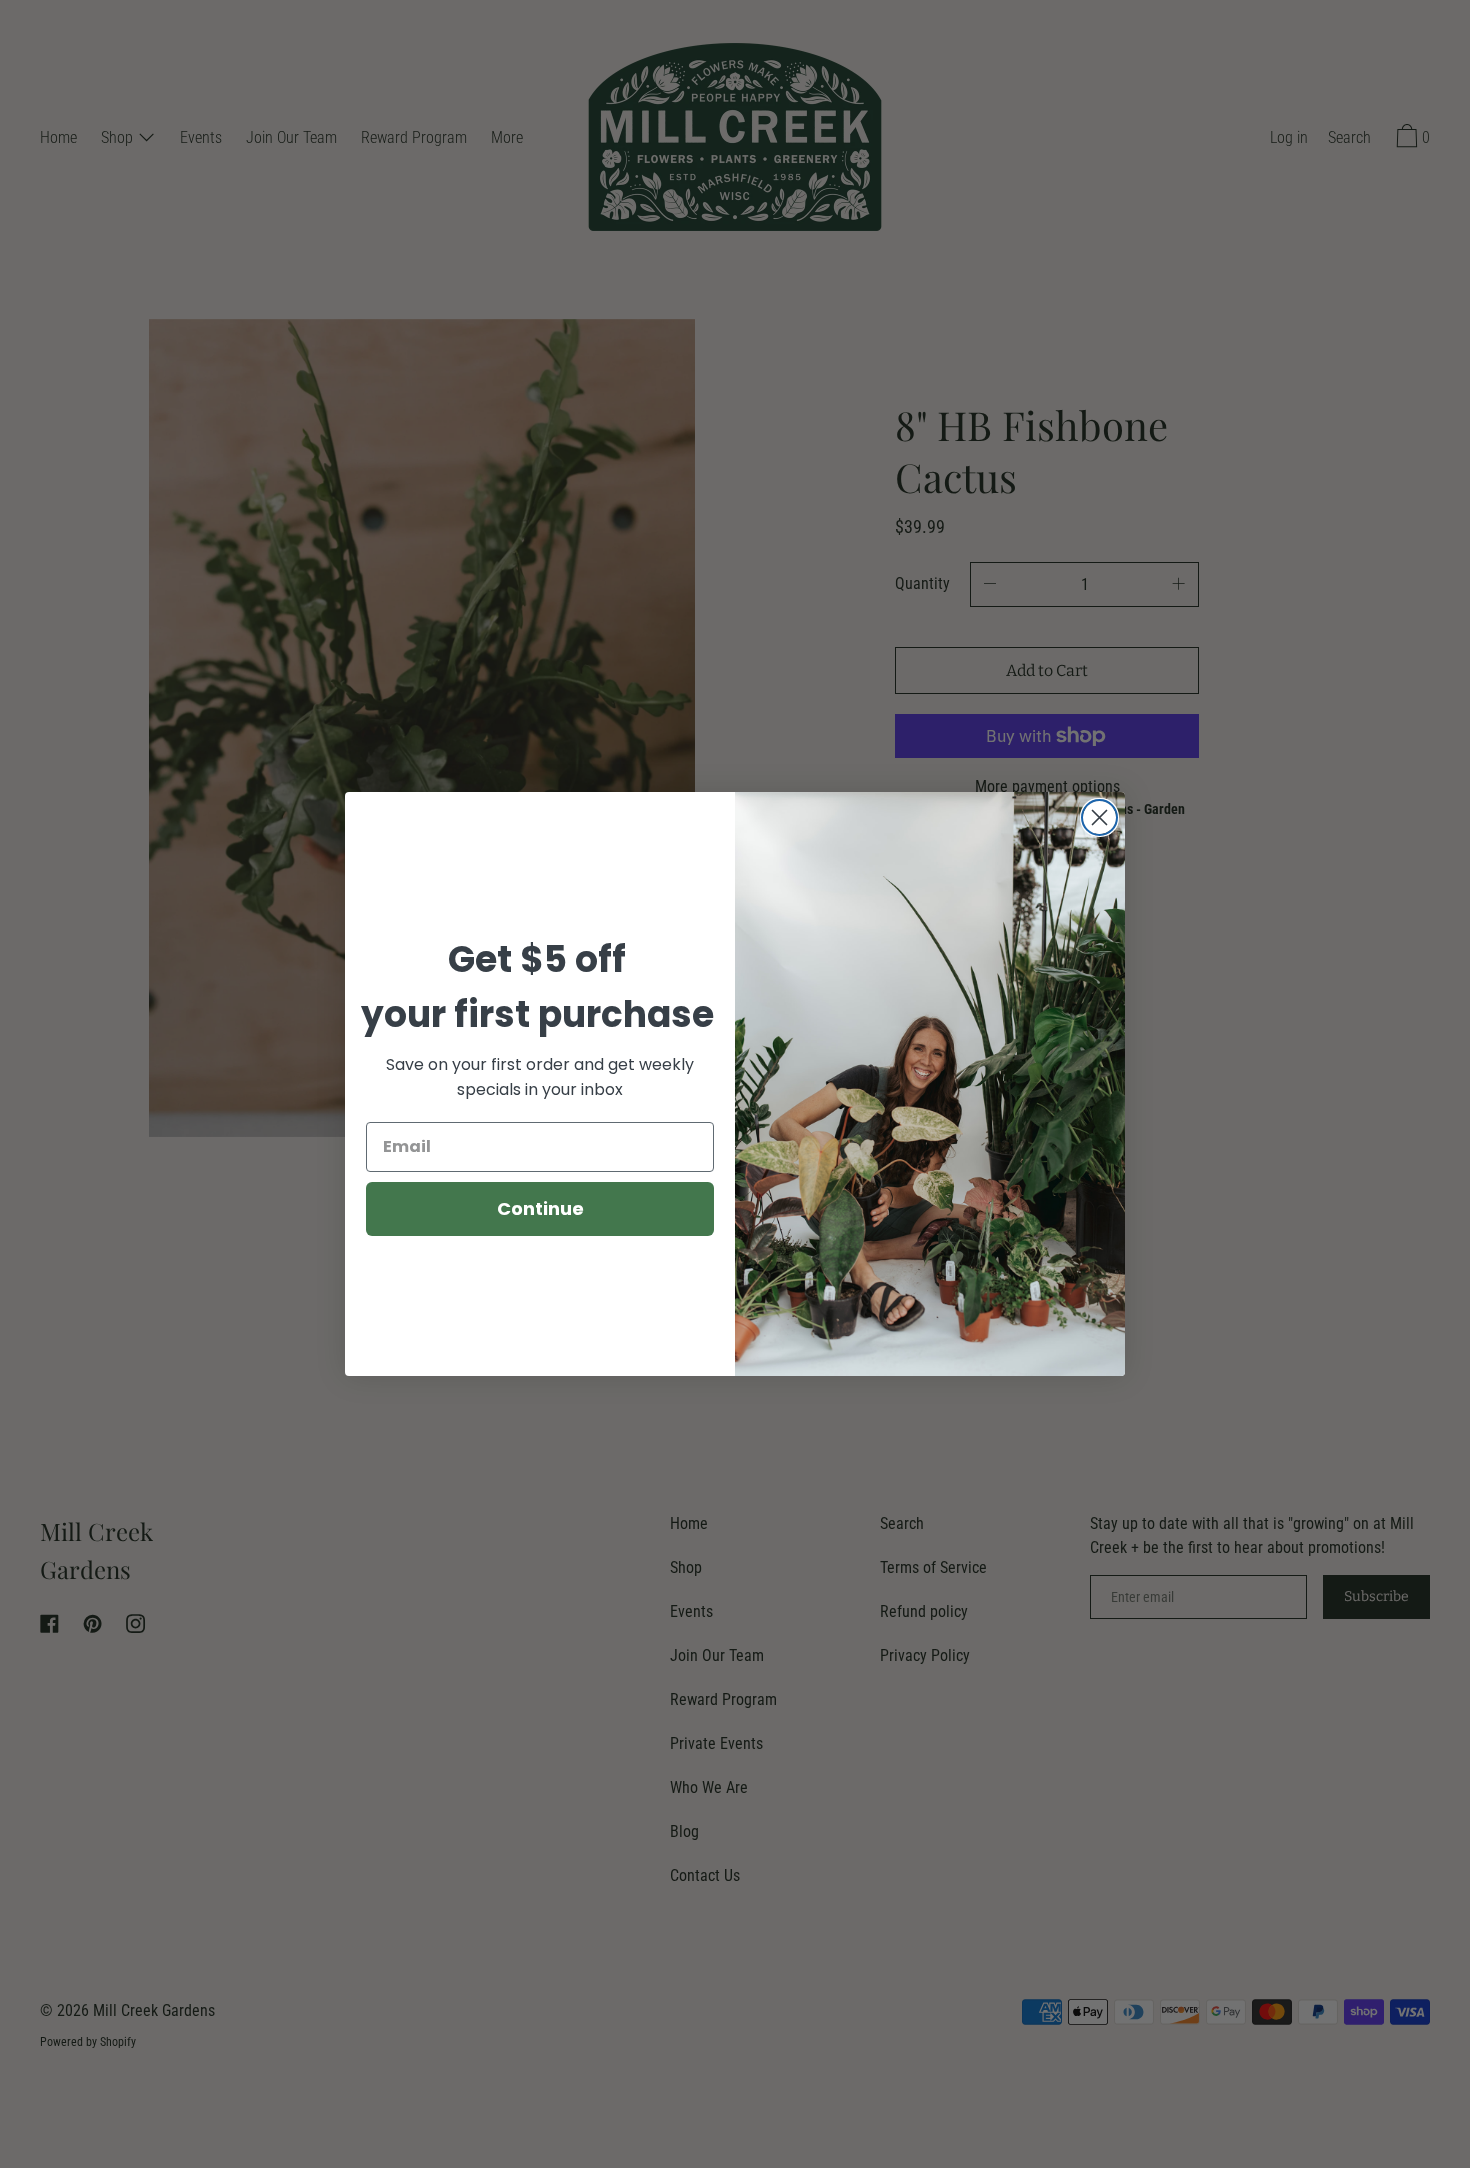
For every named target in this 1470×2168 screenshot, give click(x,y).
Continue (540, 1208)
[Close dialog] (1099, 817)
